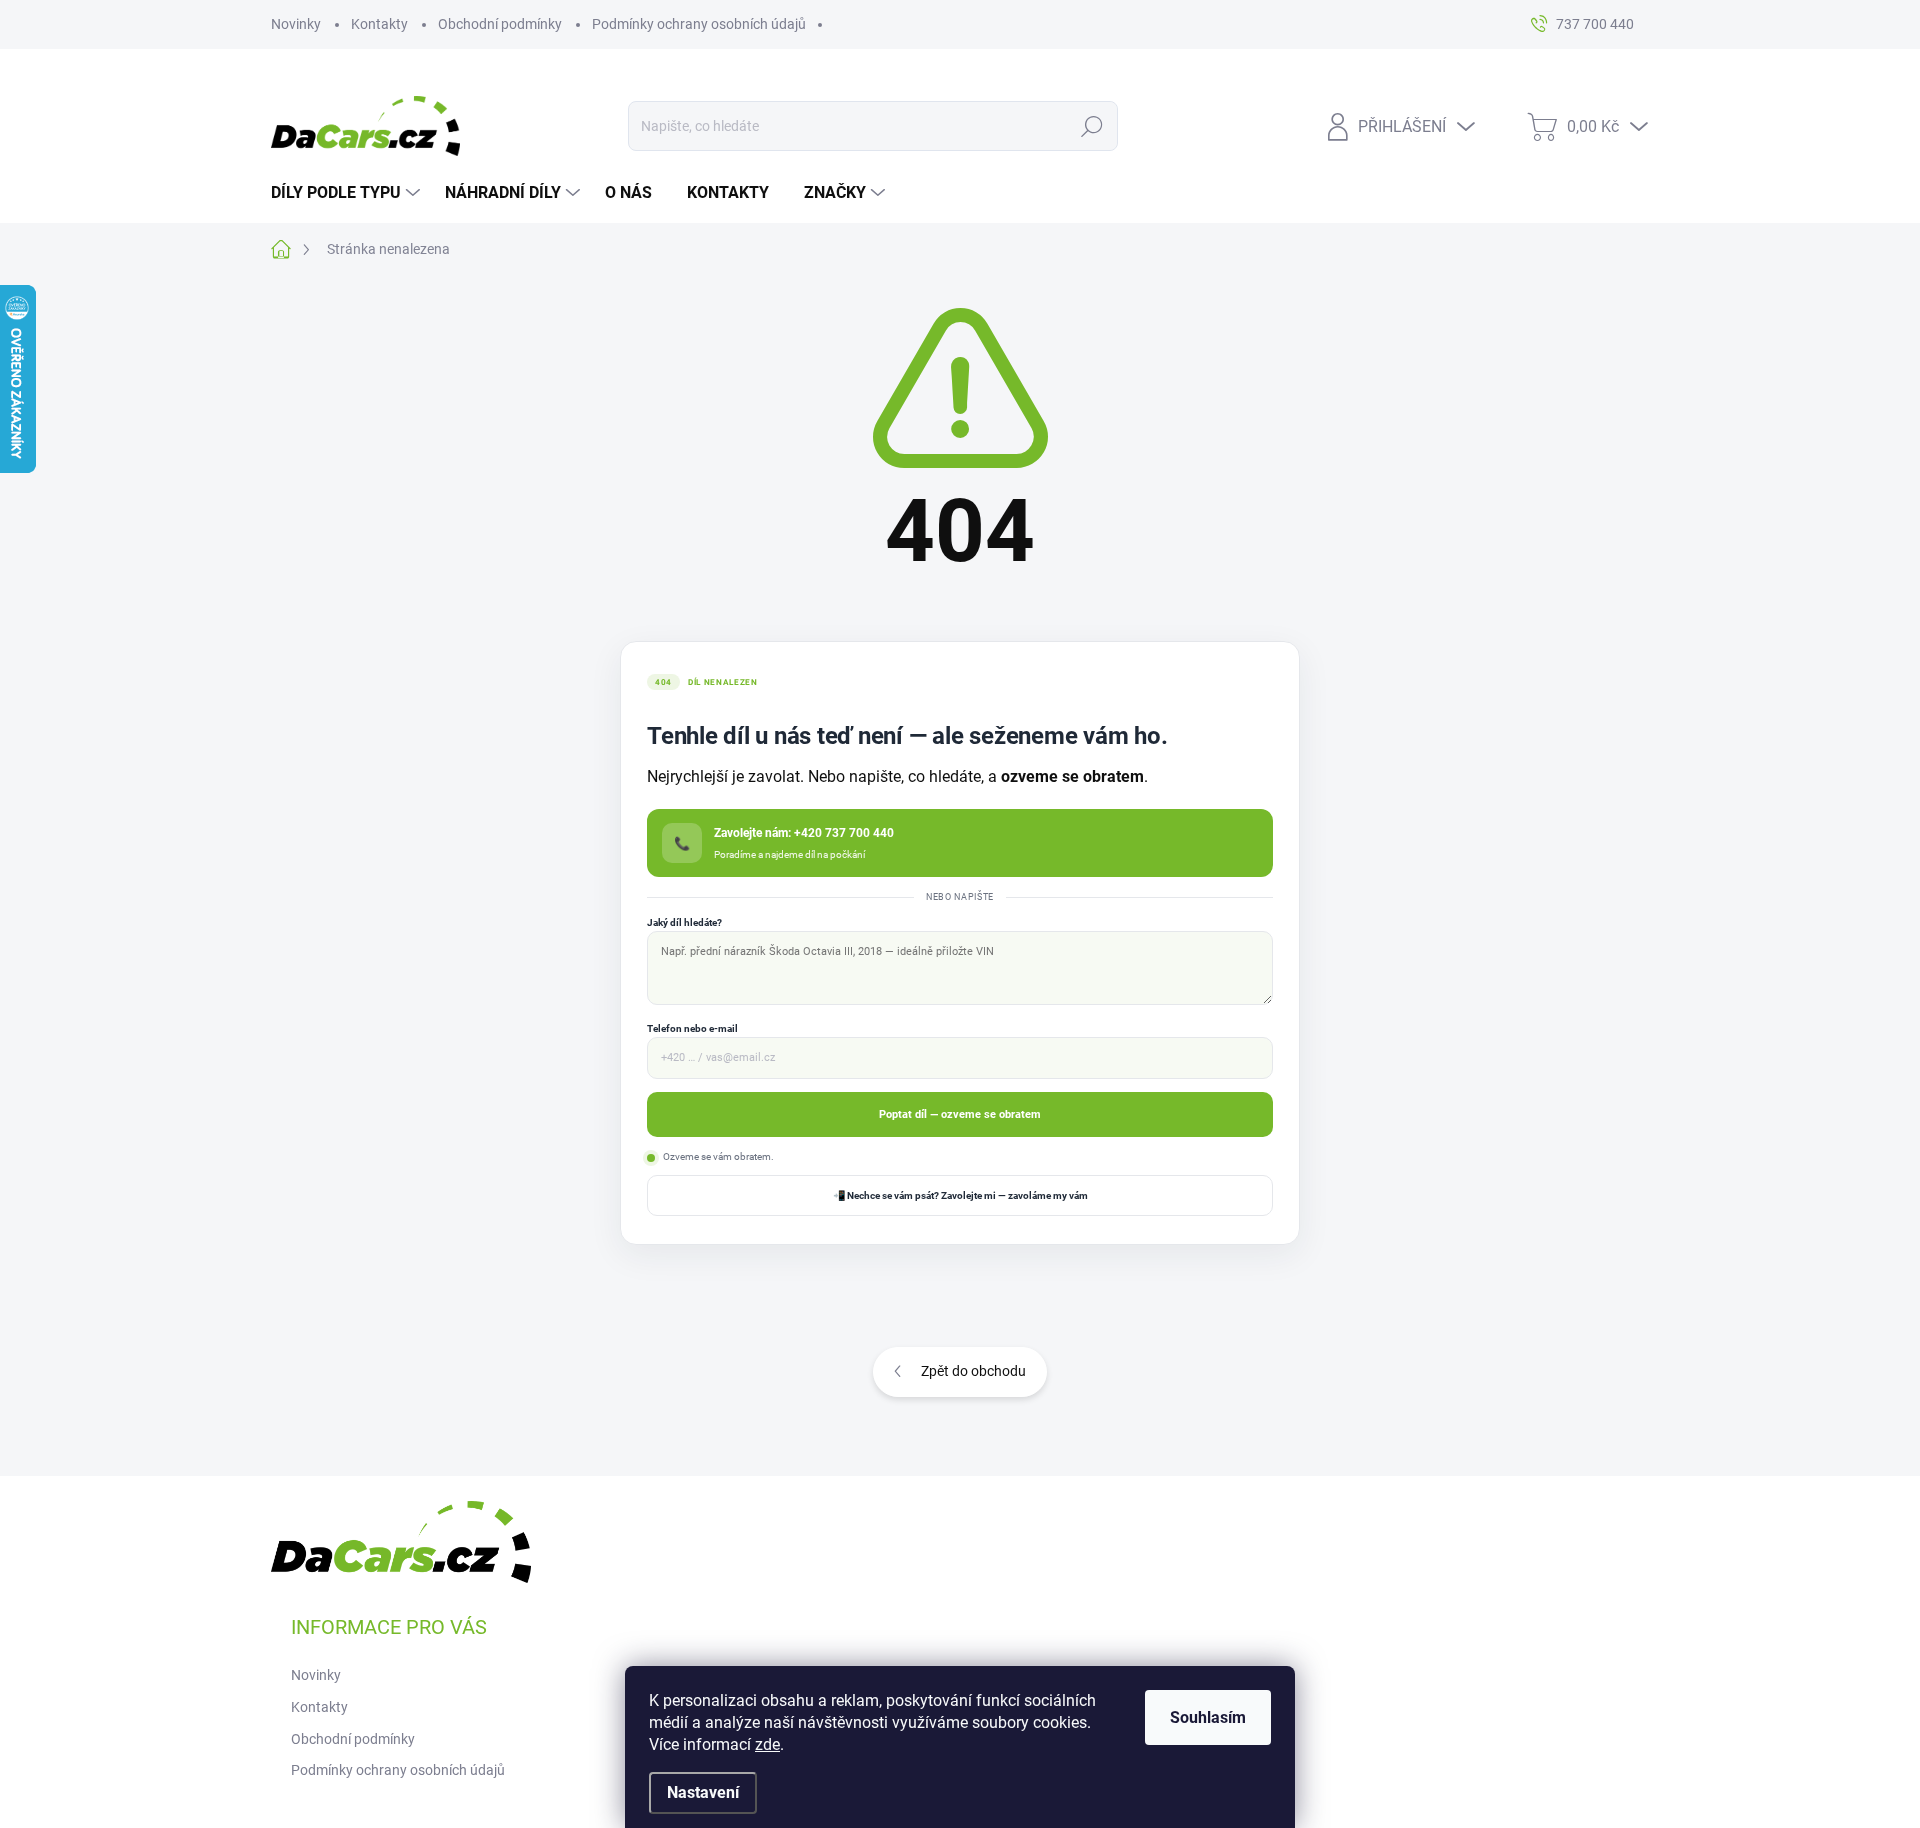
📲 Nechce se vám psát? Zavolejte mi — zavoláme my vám (960, 1195)
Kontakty (379, 24)
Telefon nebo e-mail (692, 1028)
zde (767, 1744)
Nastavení (703, 1792)
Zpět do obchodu (973, 1371)
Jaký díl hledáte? (684, 922)
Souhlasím (1208, 1717)
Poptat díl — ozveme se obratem (960, 1114)
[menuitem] (348, 193)
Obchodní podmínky (500, 24)
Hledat (1092, 126)
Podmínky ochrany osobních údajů (699, 24)
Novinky (296, 24)
